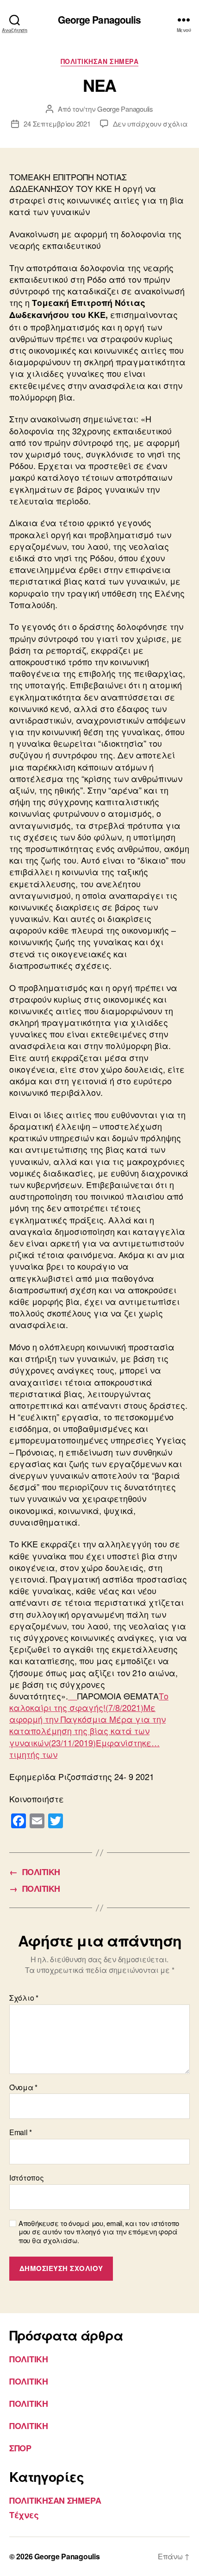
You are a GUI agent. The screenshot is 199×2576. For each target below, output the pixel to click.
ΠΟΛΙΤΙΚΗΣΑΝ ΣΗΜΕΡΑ (99, 62)
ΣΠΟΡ (20, 2448)
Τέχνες (24, 2515)
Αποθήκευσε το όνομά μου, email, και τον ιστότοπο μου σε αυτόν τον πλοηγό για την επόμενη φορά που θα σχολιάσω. (99, 2232)
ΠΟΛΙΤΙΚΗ (29, 2359)
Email (21, 2132)
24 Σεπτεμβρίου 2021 (57, 124)
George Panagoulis (99, 20)
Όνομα (23, 2087)
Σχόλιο (24, 1998)
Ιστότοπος (27, 2178)
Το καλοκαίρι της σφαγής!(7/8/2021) (89, 1701)
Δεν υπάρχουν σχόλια (150, 124)
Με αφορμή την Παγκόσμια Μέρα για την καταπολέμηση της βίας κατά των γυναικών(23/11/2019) (87, 1725)
